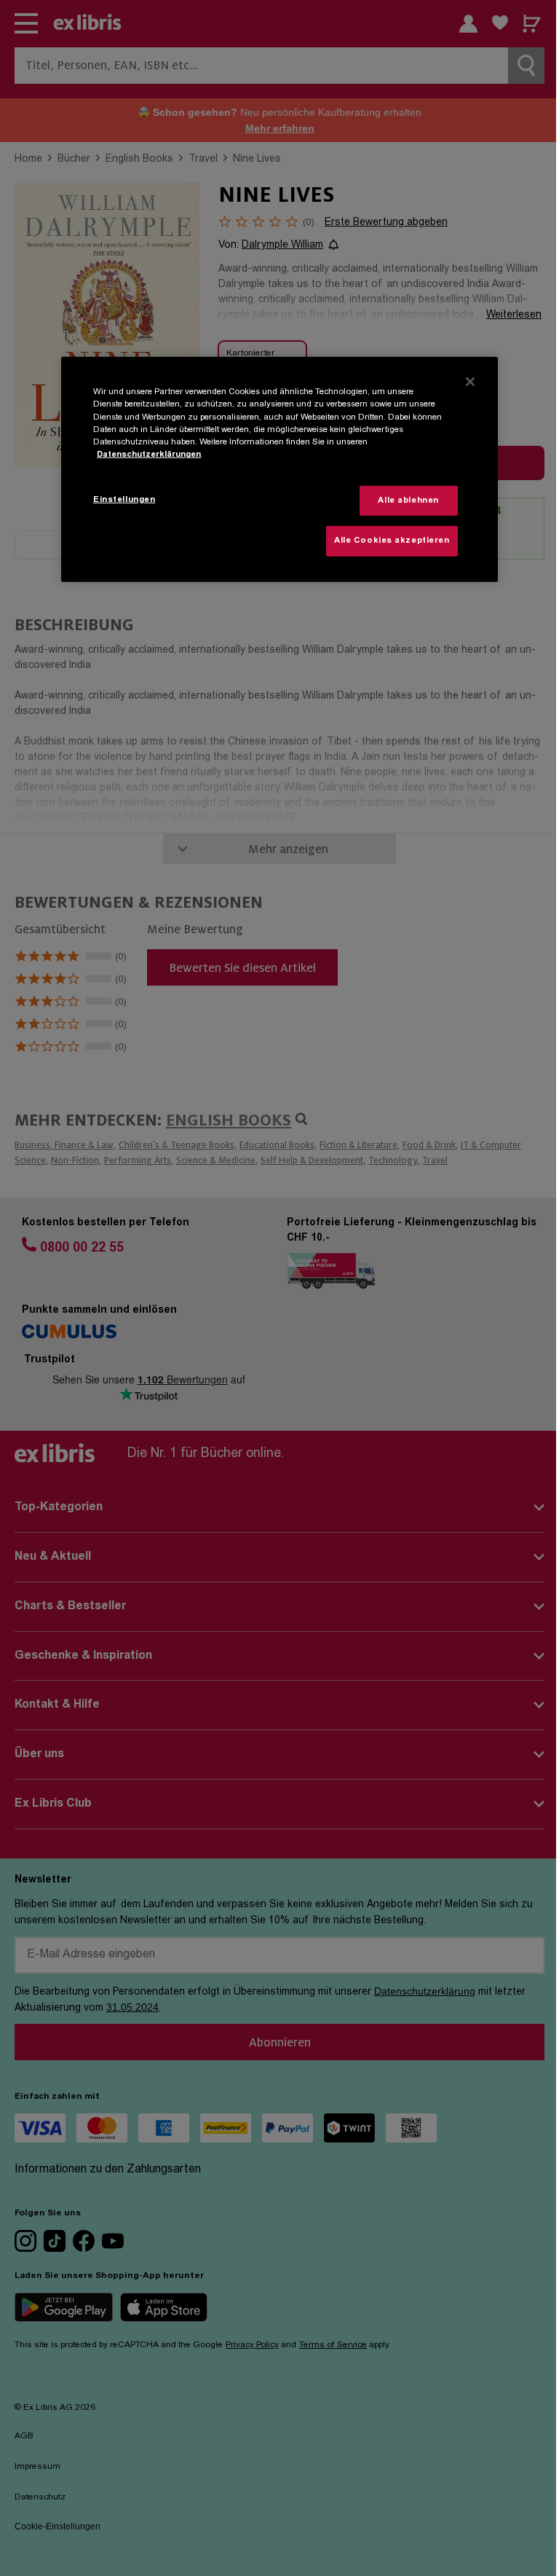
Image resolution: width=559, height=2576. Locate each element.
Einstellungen (124, 499)
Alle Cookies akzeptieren (392, 541)
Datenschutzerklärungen (149, 455)
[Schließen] (470, 382)
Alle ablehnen (408, 500)
